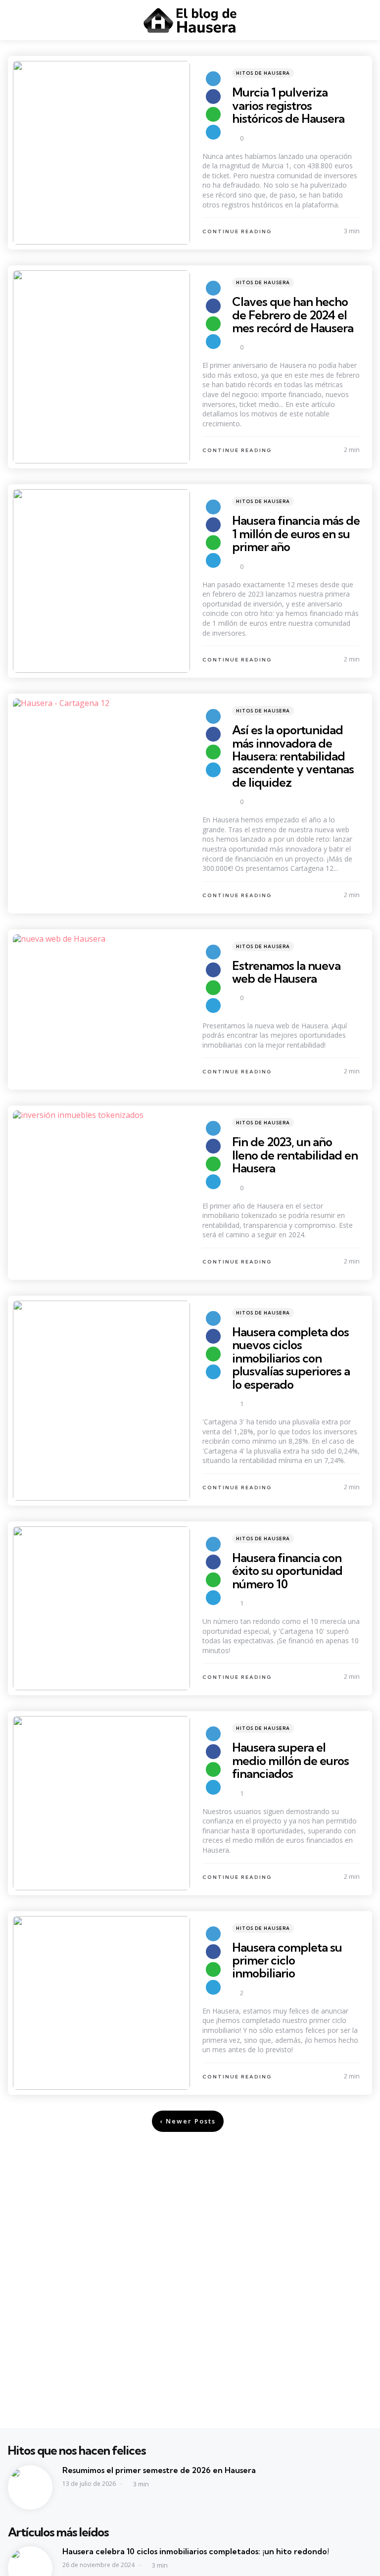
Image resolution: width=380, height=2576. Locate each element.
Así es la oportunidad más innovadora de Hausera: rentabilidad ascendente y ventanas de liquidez (293, 756)
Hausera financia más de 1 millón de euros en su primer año (296, 533)
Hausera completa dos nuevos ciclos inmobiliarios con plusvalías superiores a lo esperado (291, 1358)
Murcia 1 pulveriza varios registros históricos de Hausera (288, 105)
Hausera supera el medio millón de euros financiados (290, 1760)
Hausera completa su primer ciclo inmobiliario (287, 1960)
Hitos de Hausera (263, 73)
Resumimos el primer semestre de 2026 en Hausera (159, 2470)
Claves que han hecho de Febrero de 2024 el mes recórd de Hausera (293, 315)
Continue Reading (237, 231)
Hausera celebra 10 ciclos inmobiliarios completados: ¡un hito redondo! (196, 2551)
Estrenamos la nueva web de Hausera (286, 972)
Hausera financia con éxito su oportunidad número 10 (287, 1571)
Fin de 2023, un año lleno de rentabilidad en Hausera (295, 1155)
